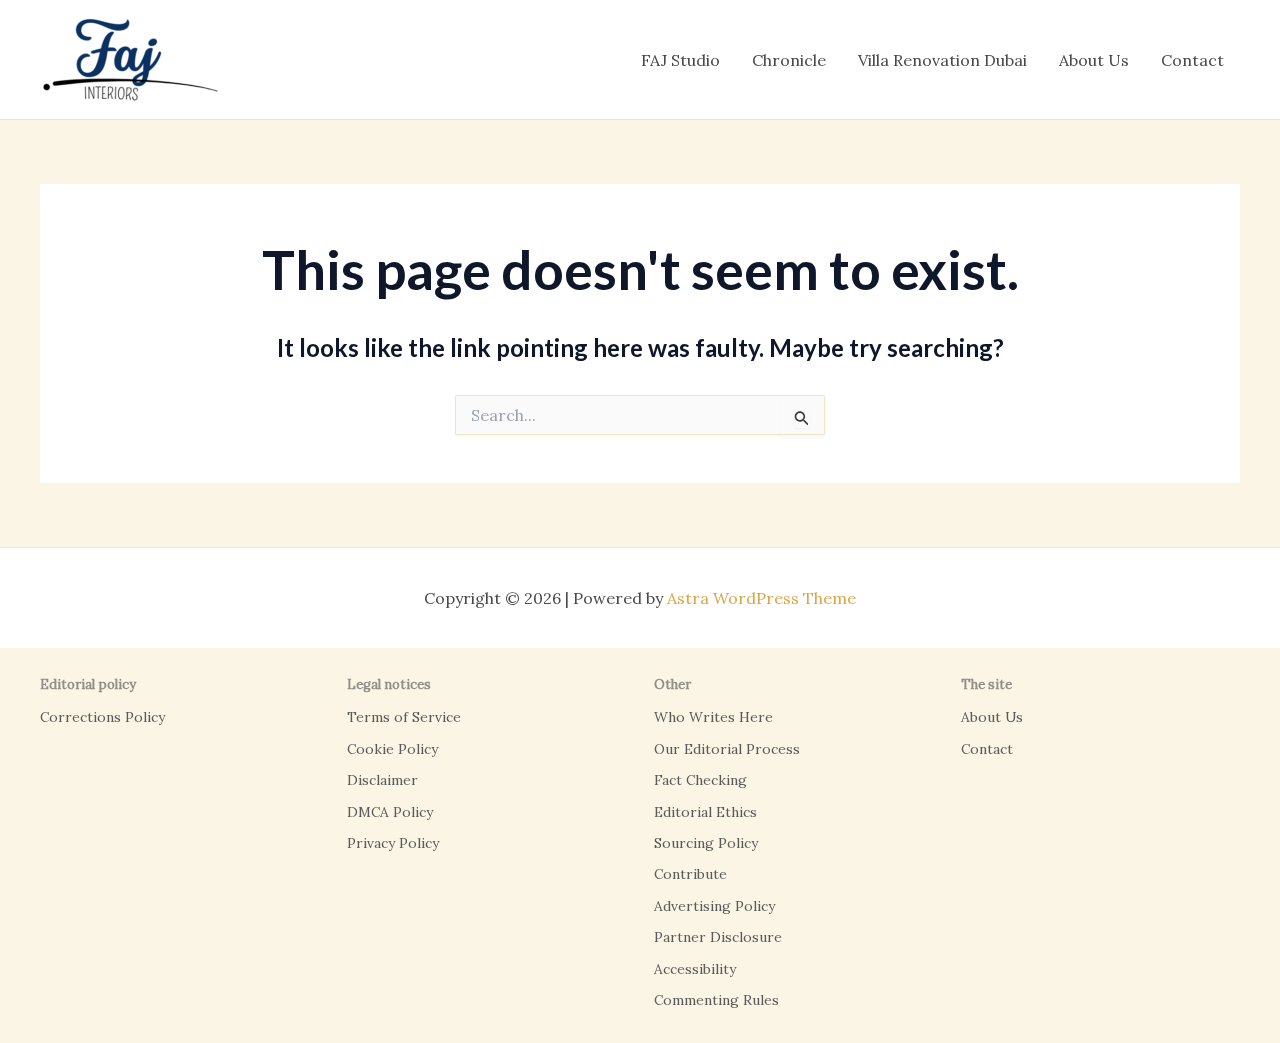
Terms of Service (404, 717)
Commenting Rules (716, 1000)
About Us (1094, 60)
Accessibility (695, 969)
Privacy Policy (393, 843)
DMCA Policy (390, 812)
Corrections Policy (102, 717)
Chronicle (789, 60)
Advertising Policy (714, 906)
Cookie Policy (392, 749)
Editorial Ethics (705, 812)
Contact (1192, 60)
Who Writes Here (713, 717)
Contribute (690, 874)
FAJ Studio (680, 60)
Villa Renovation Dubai (942, 60)
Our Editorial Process (727, 749)
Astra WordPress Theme (761, 598)
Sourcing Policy (706, 843)
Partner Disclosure (718, 937)
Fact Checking (700, 780)
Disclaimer (382, 780)
